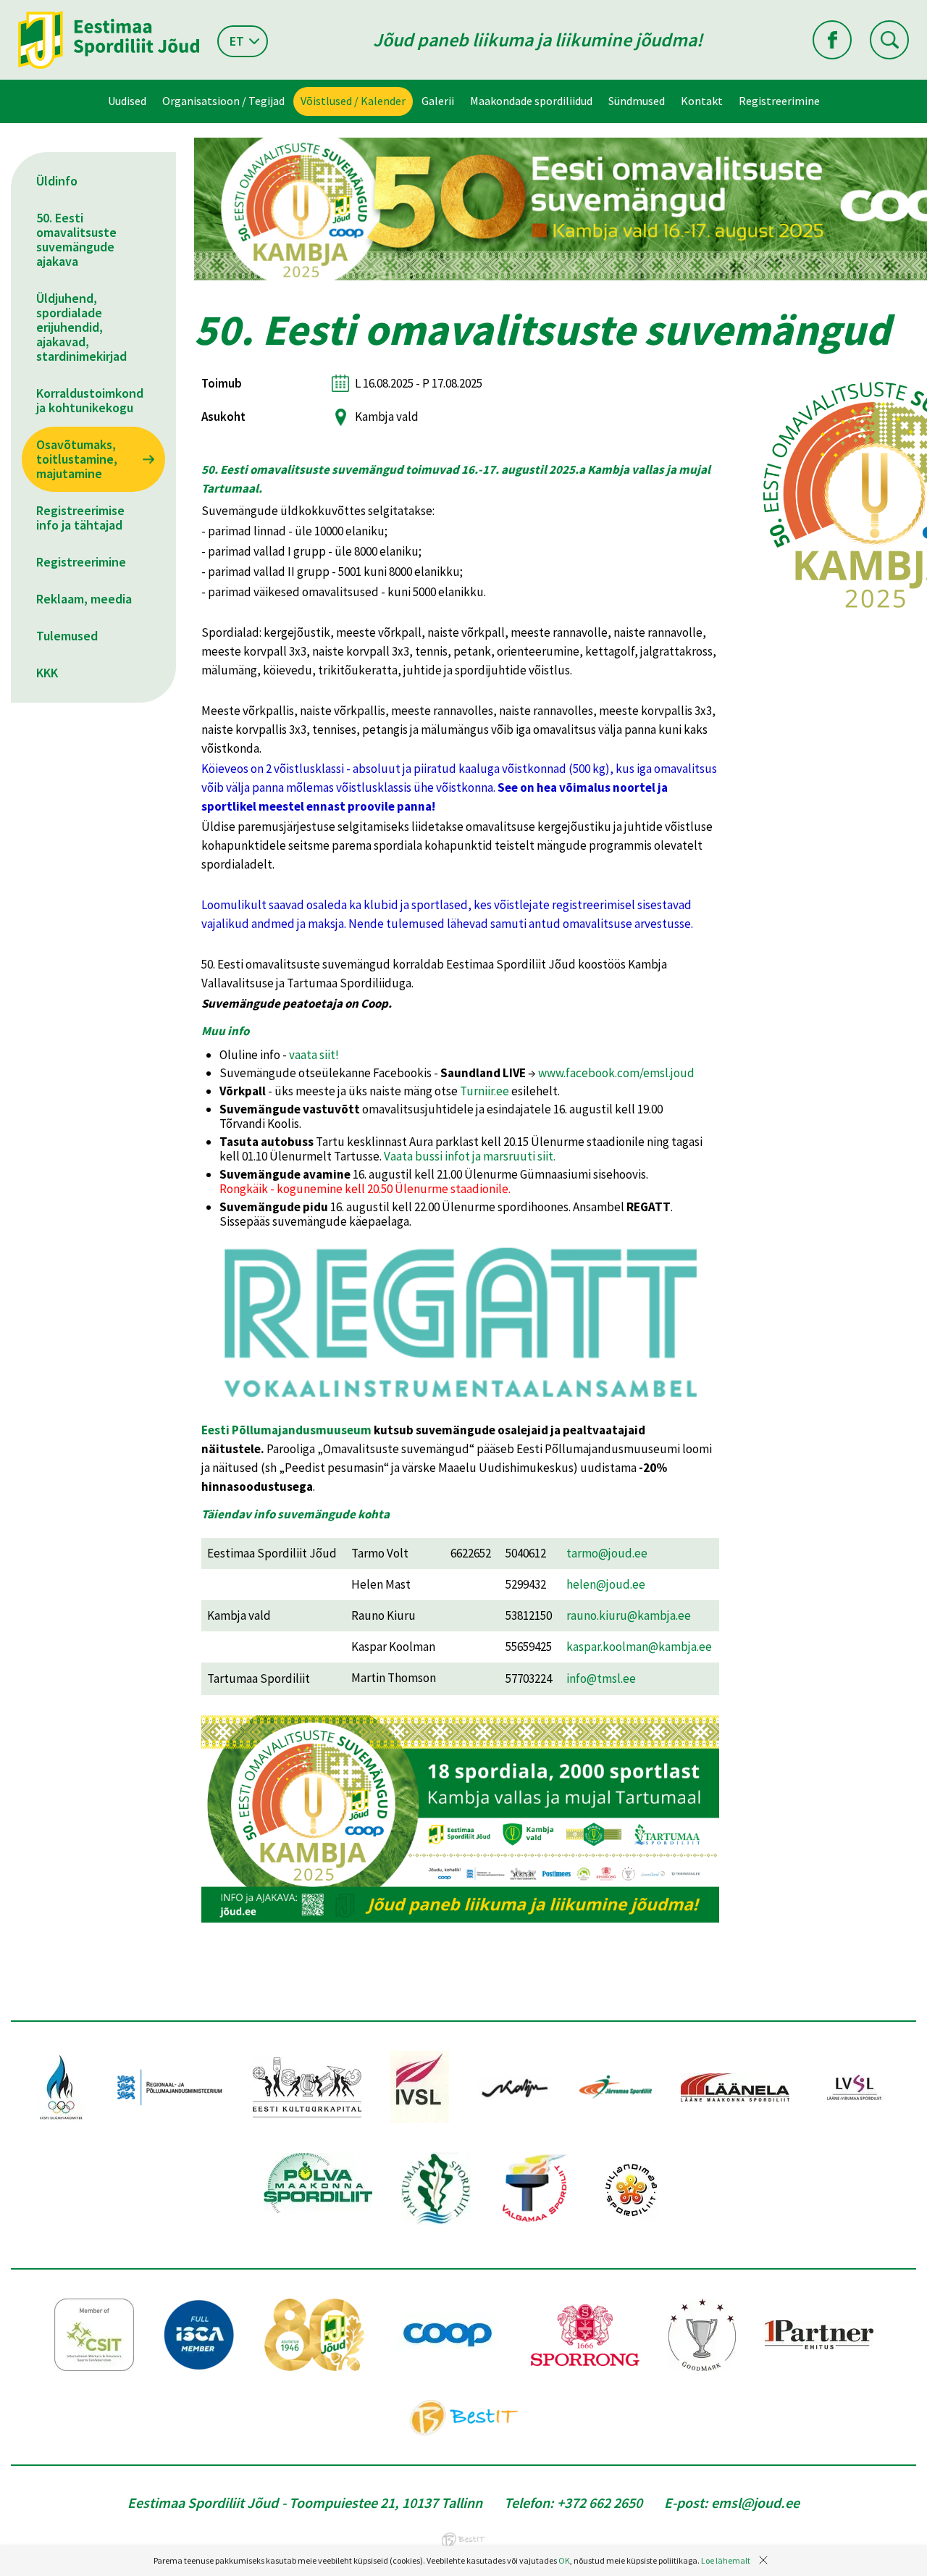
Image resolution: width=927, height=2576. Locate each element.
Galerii (438, 101)
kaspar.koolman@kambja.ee (639, 1647)
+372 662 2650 (600, 2502)
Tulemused (67, 636)
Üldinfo (57, 181)
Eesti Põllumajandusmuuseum (286, 1430)
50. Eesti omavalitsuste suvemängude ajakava (76, 239)
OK (564, 2560)
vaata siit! (314, 1055)
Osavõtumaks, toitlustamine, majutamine (77, 459)
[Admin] (3, 9)
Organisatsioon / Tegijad (223, 101)
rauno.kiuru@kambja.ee (629, 1615)
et (237, 41)
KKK (47, 673)
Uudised (127, 101)
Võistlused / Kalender (353, 101)
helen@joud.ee (606, 1584)
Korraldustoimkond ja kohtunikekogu (90, 400)
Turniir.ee (485, 1091)
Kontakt (702, 101)
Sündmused (637, 101)
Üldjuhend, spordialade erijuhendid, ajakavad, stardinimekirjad (81, 327)
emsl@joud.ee (755, 2502)
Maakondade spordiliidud (531, 101)
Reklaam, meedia (84, 599)
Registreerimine (779, 101)
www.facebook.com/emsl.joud (616, 1073)
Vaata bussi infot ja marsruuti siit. (470, 1156)
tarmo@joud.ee (607, 1553)
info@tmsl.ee (601, 1678)
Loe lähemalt (726, 2560)
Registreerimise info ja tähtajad (80, 518)
